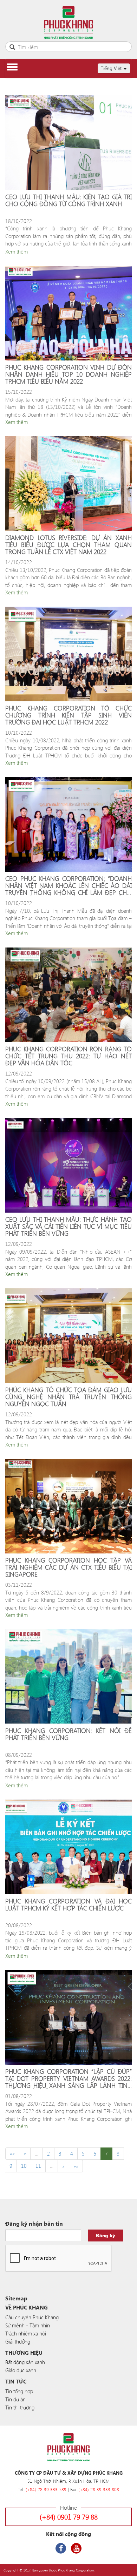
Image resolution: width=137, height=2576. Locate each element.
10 (24, 2166)
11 (38, 2166)
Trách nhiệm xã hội (26, 2333)
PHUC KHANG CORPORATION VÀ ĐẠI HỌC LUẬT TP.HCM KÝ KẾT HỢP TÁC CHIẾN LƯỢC (68, 1905)
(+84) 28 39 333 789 (46, 2489)
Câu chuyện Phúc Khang (32, 2317)
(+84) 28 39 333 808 (99, 2489)
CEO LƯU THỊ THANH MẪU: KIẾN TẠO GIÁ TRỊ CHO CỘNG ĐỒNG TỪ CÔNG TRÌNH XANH (68, 201)
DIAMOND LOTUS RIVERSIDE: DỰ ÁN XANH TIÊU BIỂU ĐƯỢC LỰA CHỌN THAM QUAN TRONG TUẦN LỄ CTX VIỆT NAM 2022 (68, 545)
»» (76, 2166)
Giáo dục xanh (21, 2370)
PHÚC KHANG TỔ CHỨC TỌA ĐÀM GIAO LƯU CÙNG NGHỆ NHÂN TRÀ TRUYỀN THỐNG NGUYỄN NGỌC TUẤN (68, 1397)
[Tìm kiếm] (12, 46)
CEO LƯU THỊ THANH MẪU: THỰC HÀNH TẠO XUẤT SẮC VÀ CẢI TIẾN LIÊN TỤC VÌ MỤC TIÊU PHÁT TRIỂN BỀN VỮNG (68, 1226)
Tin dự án (15, 2399)
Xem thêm (17, 251)
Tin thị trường (20, 2407)
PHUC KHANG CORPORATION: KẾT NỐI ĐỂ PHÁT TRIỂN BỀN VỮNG (68, 1735)
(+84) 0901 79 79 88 (69, 2517)
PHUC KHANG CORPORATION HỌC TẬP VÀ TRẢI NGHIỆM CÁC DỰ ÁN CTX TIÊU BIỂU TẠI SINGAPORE (68, 1567)
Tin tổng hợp (19, 2391)
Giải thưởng (18, 2341)
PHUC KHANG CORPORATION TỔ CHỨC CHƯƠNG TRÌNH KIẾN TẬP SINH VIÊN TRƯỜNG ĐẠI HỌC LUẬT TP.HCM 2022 (68, 715)
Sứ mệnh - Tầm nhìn (28, 2325)
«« (12, 2153)
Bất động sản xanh (25, 2362)
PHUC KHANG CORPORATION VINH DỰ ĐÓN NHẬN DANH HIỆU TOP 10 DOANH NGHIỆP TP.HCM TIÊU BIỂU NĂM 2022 (68, 374)
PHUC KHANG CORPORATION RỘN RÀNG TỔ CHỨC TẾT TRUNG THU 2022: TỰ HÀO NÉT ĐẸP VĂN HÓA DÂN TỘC (68, 1056)
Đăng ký (106, 2235)
